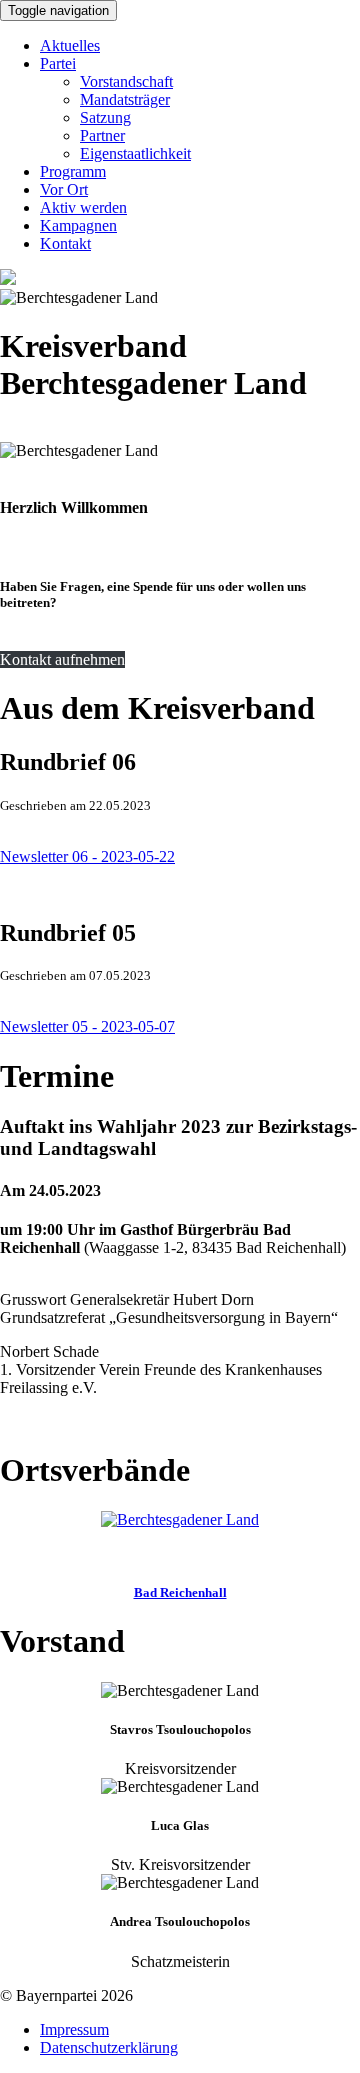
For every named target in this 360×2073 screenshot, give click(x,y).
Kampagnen (78, 225)
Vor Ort (64, 189)
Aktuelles (70, 45)
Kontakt (65, 243)
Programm (73, 171)
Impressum (74, 2029)
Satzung (105, 117)
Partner (102, 135)
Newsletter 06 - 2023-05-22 (87, 856)
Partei (58, 63)
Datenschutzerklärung (109, 2047)
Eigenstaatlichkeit (135, 153)
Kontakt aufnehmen (62, 659)
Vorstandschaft (126, 81)
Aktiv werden (83, 207)
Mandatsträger (125, 99)
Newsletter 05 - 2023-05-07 (87, 1026)
